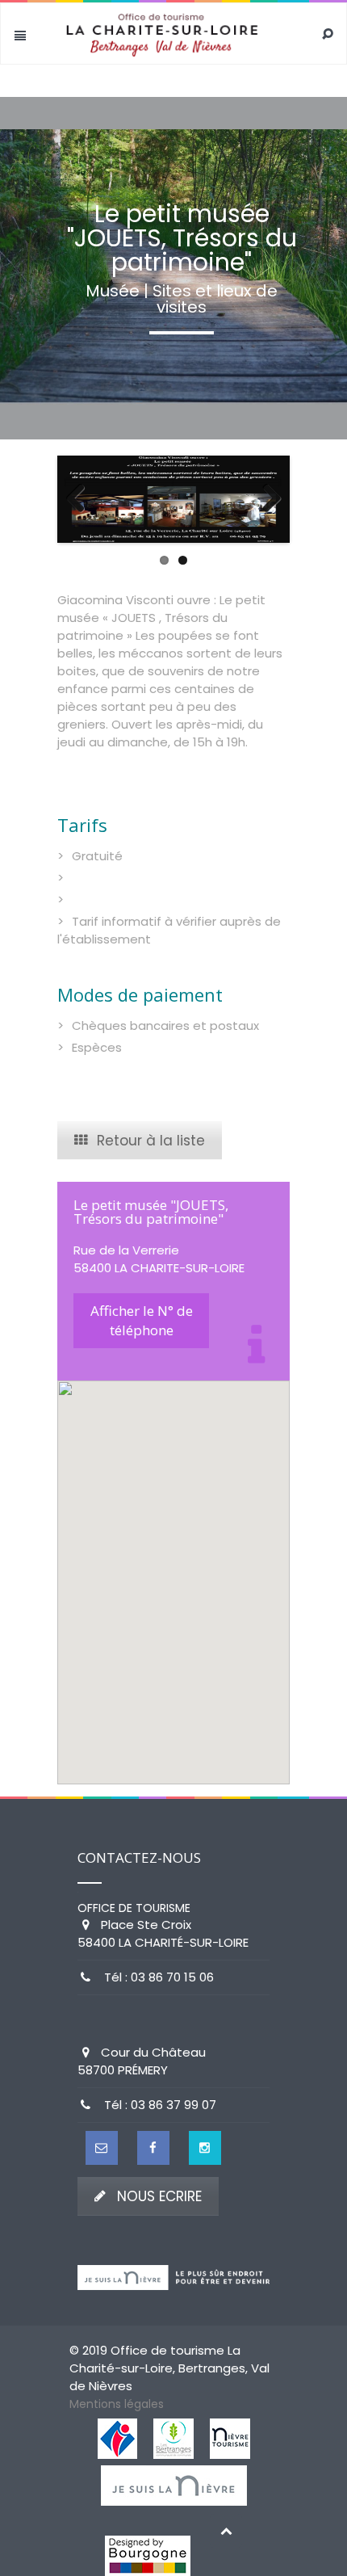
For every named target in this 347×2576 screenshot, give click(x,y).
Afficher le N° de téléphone (142, 1320)
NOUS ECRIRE (159, 2196)
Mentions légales (117, 2404)
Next (265, 499)
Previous (82, 499)
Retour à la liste (151, 1141)
